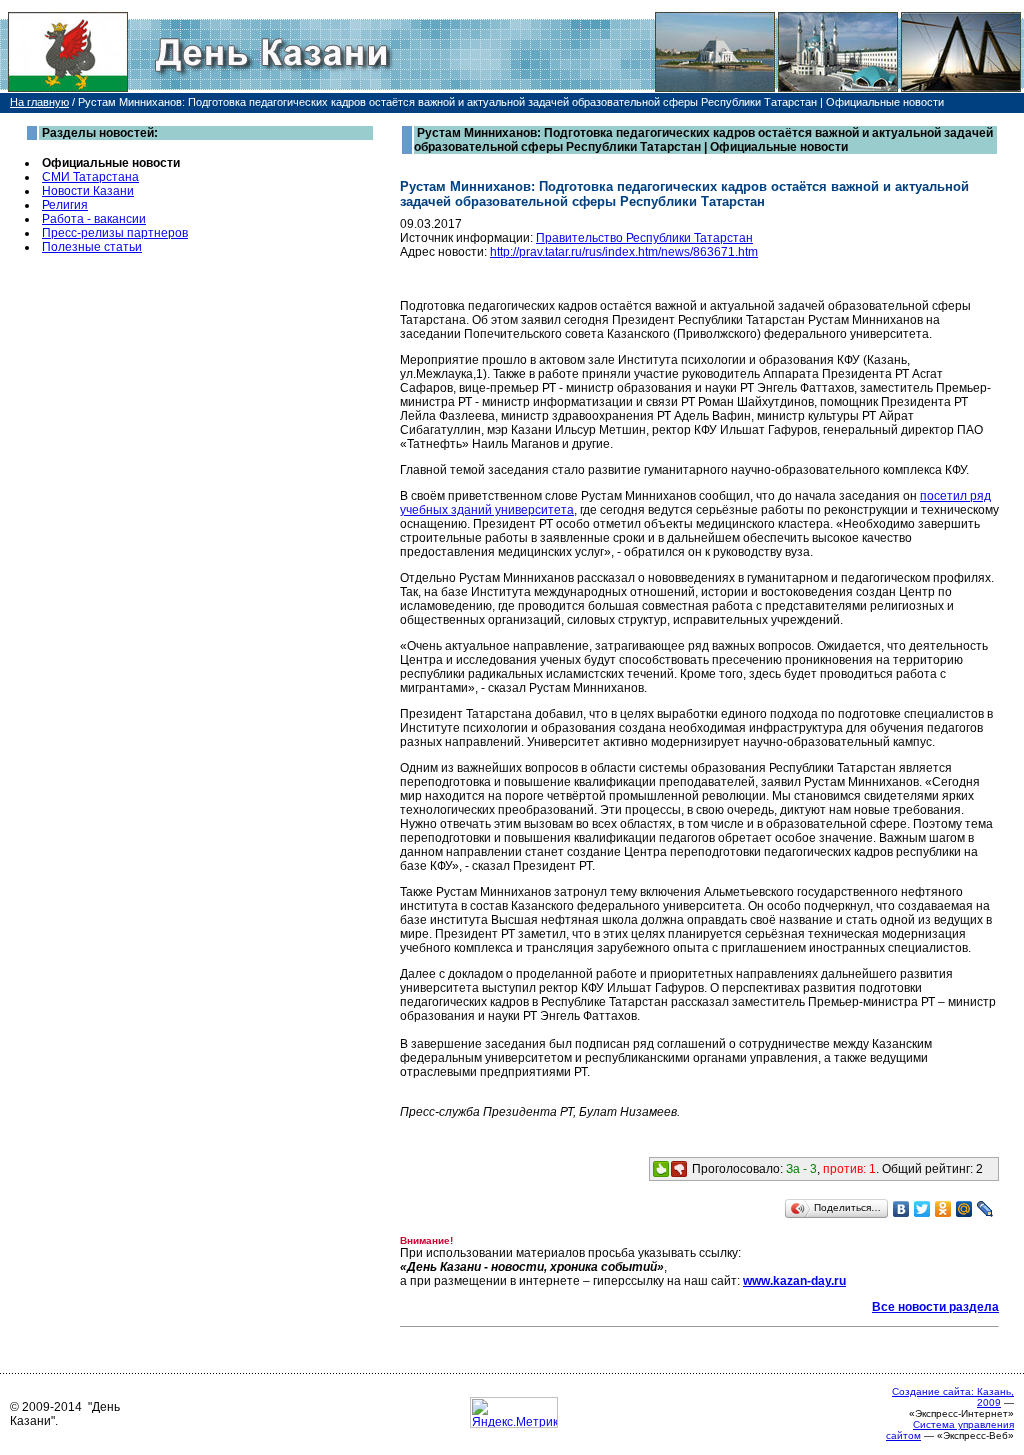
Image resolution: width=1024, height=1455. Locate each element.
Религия (65, 205)
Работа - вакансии (94, 219)
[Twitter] (922, 1209)
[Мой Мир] (964, 1209)
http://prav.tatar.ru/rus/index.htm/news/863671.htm (624, 252)
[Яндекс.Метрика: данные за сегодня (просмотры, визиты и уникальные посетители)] (514, 1412)
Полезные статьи (92, 247)
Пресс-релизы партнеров (115, 233)
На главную (39, 102)
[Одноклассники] (943, 1209)
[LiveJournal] (985, 1209)
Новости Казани (88, 191)
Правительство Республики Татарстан (644, 238)
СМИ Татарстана (90, 177)
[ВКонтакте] (901, 1209)
